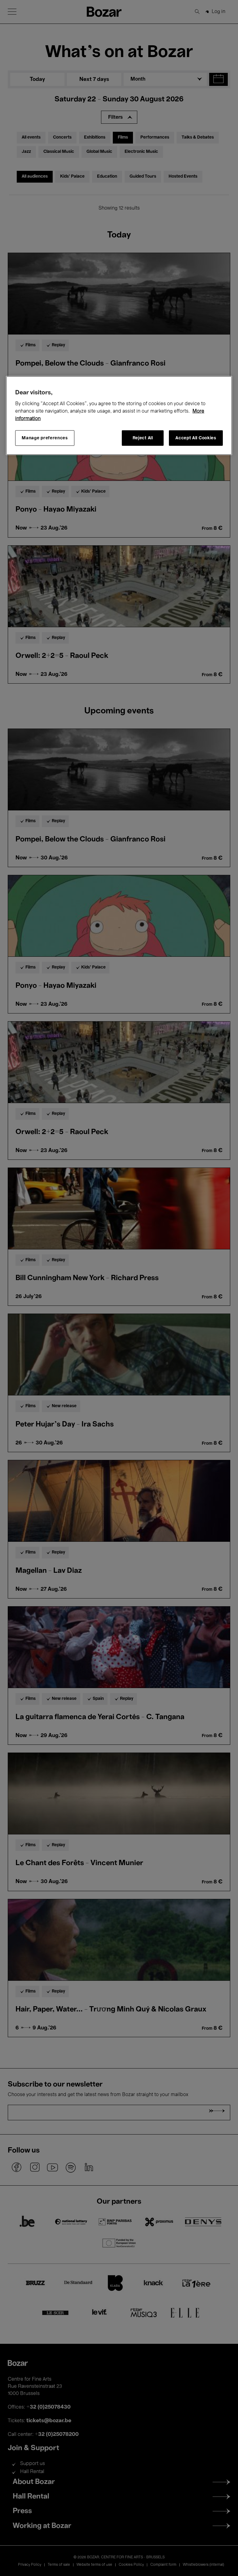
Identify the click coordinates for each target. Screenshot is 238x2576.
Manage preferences (45, 438)
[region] (119, 416)
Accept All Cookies (196, 438)
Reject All (143, 438)
